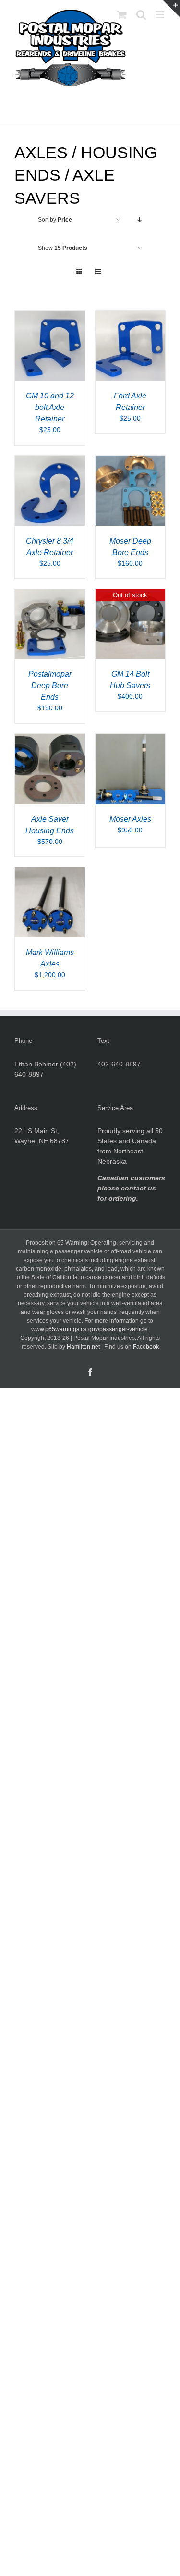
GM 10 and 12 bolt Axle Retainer (50, 407)
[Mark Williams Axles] (50, 872)
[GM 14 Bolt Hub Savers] (131, 594)
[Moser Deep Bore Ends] (131, 460)
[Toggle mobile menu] (161, 15)
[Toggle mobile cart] (122, 15)
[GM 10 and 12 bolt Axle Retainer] (50, 316)
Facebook (146, 1347)
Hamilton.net (83, 1347)
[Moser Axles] (131, 739)
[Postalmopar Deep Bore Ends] (50, 594)
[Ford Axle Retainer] (131, 316)
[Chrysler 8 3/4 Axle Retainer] (50, 460)
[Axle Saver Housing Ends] (50, 739)
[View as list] (98, 272)
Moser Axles (130, 819)
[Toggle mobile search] (141, 15)
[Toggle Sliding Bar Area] (171, 9)
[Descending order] (139, 220)
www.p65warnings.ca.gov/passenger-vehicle (90, 1329)
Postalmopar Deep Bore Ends (50, 686)
